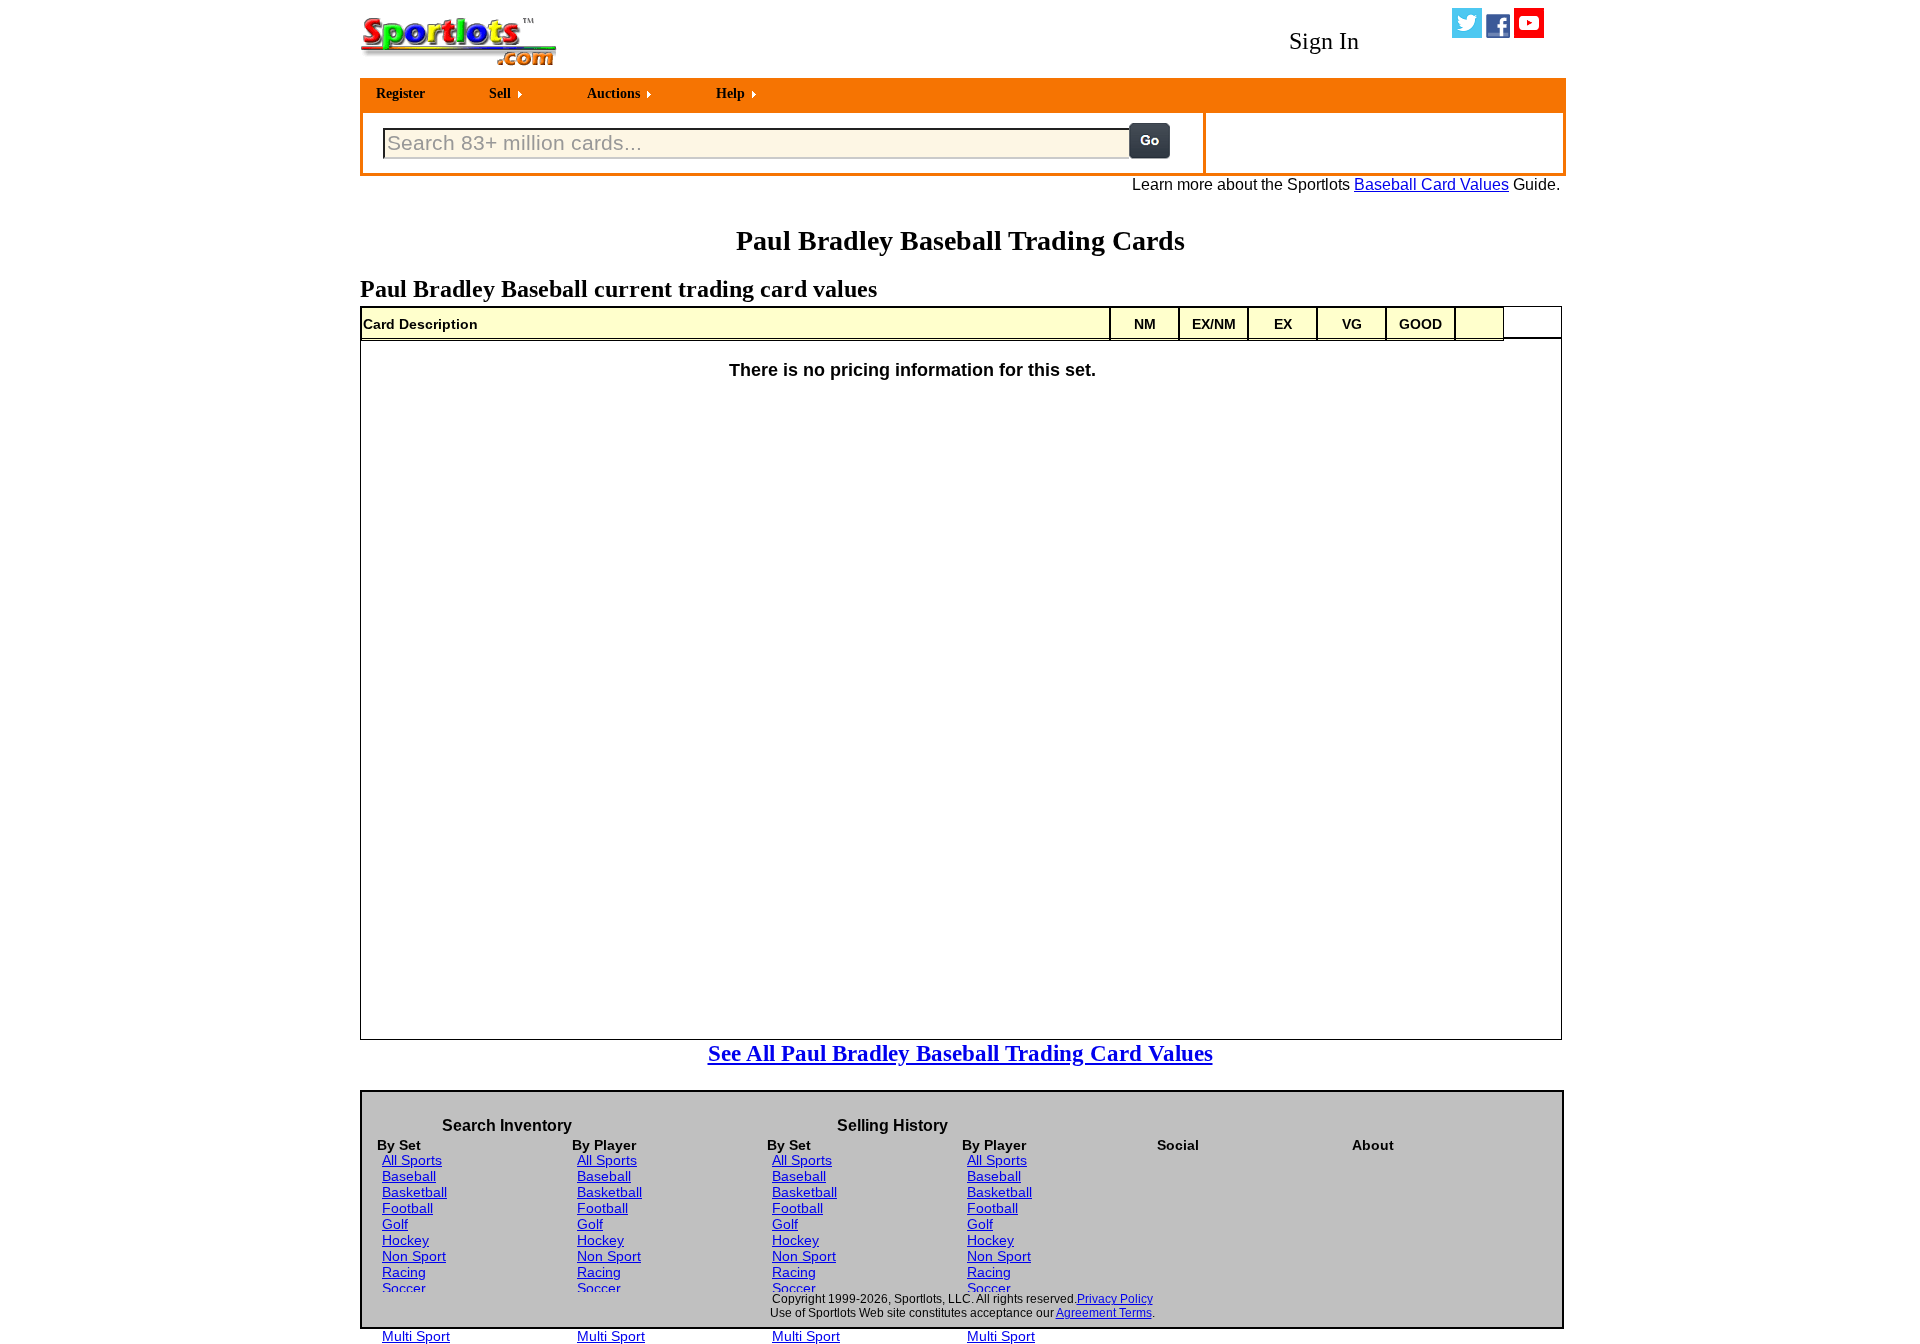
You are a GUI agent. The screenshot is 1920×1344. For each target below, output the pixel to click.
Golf (395, 1224)
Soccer (404, 1288)
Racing (404, 1272)
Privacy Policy (1115, 1299)
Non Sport (414, 1256)
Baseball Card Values (1431, 184)
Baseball (409, 1176)
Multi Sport (416, 1336)
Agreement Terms (1104, 1313)
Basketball (414, 1192)
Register (400, 93)
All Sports (412, 1160)
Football (407, 1208)
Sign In (1324, 41)
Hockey (405, 1240)
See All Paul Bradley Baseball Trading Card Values (960, 1053)
